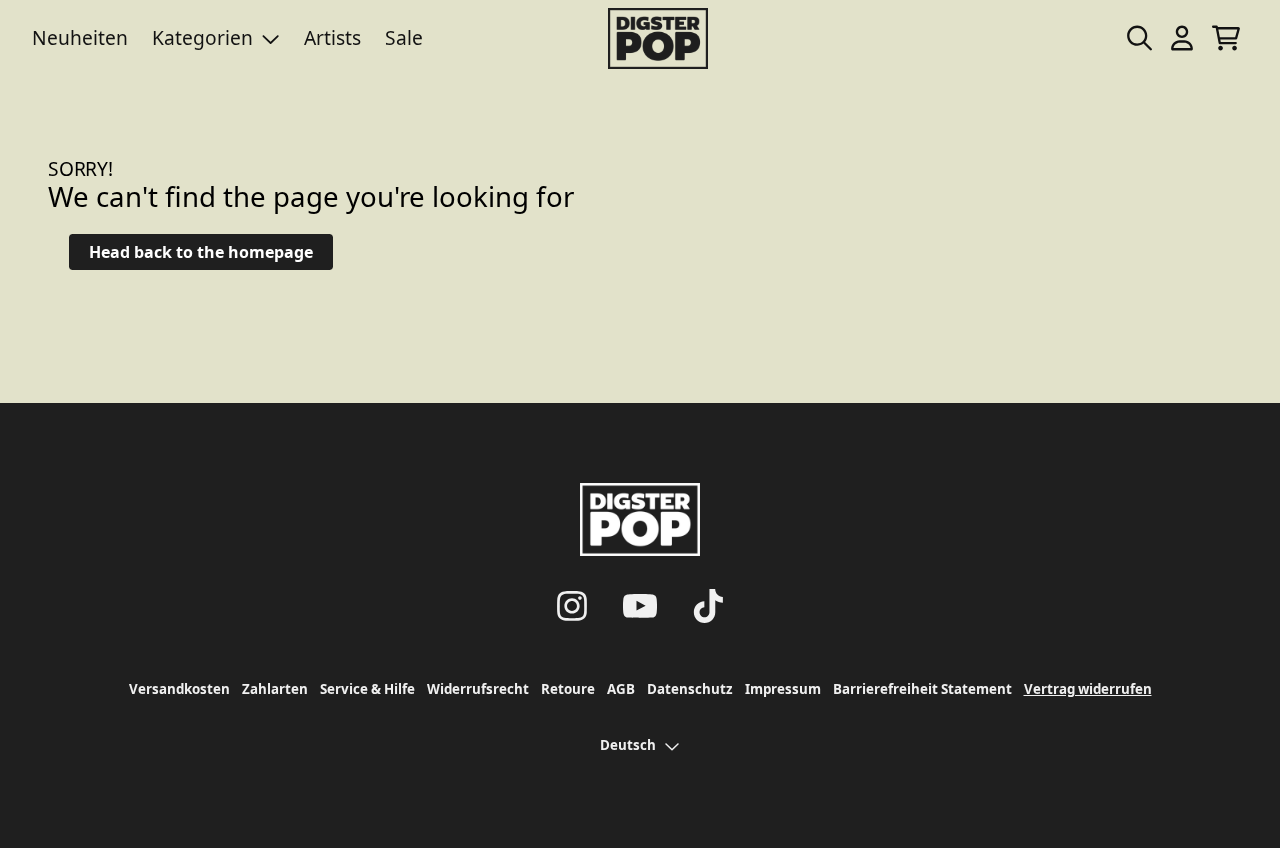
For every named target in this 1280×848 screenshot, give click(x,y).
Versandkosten (179, 689)
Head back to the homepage (201, 252)
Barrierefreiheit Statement (922, 689)
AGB (621, 689)
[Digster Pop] (658, 38)
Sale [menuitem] (404, 37)
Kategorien (202, 37)
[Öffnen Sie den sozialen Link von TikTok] (708, 606)
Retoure (568, 689)
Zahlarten (275, 689)
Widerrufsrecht (478, 689)
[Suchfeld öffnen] (1138, 38)
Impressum (783, 689)
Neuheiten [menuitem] (80, 37)
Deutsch (628, 745)
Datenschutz (690, 689)
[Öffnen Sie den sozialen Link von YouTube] (640, 606)
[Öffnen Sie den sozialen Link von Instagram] (572, 606)
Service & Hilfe (367, 689)
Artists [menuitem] (332, 37)
